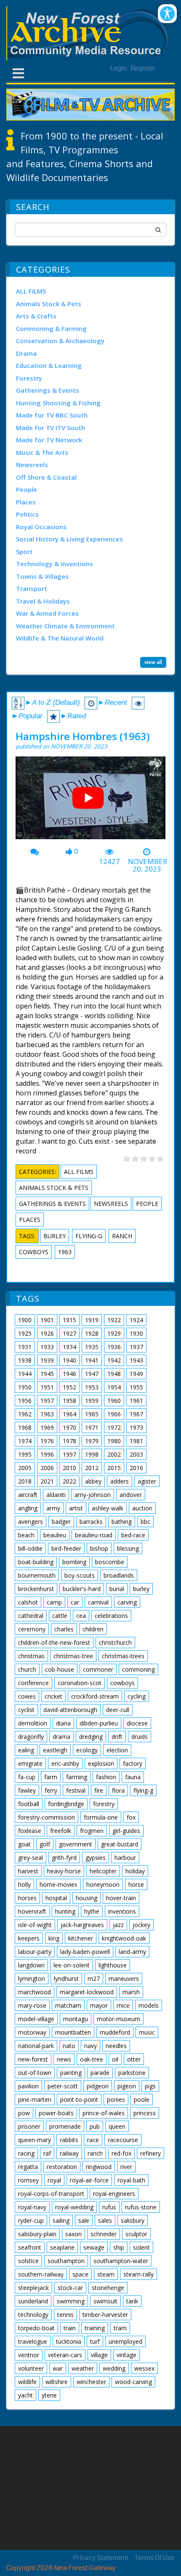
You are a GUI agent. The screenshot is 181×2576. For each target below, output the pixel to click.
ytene (49, 2395)
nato (69, 2046)
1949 (136, 1374)
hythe (92, 1911)
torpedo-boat (36, 2328)
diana (63, 1723)
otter (134, 2059)
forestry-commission (47, 1817)
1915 (69, 1320)
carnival (98, 1602)
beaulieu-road (94, 1535)
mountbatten (73, 2032)
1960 (114, 1401)
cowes (27, 1696)
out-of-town (35, 2073)
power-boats (56, 2113)
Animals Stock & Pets (49, 304)
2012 (92, 1468)
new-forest (33, 2059)
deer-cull (118, 1710)
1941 (92, 1360)
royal (54, 2180)
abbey (93, 1481)
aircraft (28, 1495)
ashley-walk (108, 1508)
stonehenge (108, 2288)
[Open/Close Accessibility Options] (167, 14)
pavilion (28, 2086)
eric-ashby (65, 1763)
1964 (69, 1414)
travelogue (33, 2341)
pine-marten (35, 2099)
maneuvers (124, 1979)
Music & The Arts (42, 452)
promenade (65, 2126)
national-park (36, 2046)
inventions (122, 1911)
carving (127, 1602)
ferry (51, 1790)
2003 (136, 1454)
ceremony (32, 1629)
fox (131, 1817)
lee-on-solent (72, 1965)
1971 (92, 1427)
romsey (28, 2180)
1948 (114, 1374)
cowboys (34, 1252)
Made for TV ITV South (51, 428)
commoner (98, 1669)
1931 (25, 1347)
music (147, 2032)
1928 (92, 1333)
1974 (25, 1441)
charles (64, 1629)
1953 (92, 1387)
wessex (144, 2368)
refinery (150, 2153)
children (93, 1629)
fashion (106, 1777)
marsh (131, 1992)
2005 (25, 1468)
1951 (47, 1387)
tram (120, 2328)
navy (90, 2046)
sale (84, 2220)
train (70, 2328)
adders (120, 1481)
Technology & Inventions (55, 564)
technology (33, 2315)
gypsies (96, 1858)
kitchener (81, 1938)
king (54, 1938)
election (117, 1750)
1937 (136, 1347)
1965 (92, 1414)
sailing (61, 2220)
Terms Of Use (155, 2558)
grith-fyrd (64, 1858)
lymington (32, 1979)
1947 (92, 1374)
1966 (114, 1414)
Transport (32, 588)
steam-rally (138, 2274)
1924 (136, 1320)
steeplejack (33, 2288)
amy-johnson (93, 1495)
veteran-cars (65, 2355)
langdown (31, 1965)
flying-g (89, 1236)
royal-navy (32, 2207)
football (29, 1804)
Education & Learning (49, 365)
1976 (47, 1441)
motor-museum (118, 2019)
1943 (136, 1360)
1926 (47, 1333)
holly (24, 1884)
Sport (24, 551)
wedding (114, 2368)
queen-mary (35, 2140)
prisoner (29, 2126)
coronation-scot (80, 1683)
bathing (122, 1522)
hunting (65, 1911)
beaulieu (55, 1535)
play (91, 801)
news (64, 2059)
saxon (73, 2234)
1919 (92, 1320)
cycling (137, 1696)
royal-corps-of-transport (51, 2194)
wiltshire (57, 2382)
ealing (26, 1750)
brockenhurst (36, 1589)
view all (153, 662)
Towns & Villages (42, 576)
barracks (91, 1522)
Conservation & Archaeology (60, 341)
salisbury (133, 2220)
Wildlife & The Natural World (60, 638)
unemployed (125, 2341)
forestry (104, 1804)
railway (69, 2153)
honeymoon (103, 1884)
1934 (69, 1347)
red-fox (121, 2153)
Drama (26, 353)
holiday (135, 1871)
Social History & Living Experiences (69, 539)
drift (117, 1737)
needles (116, 2046)
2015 (114, 1468)
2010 (69, 1468)
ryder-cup (31, 2220)
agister (147, 1481)
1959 (92, 1401)
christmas (31, 1656)
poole (142, 2099)
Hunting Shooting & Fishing (58, 403)
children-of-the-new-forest (54, 1642)
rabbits (69, 2140)
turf (95, 2341)
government (76, 1844)
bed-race (133, 1535)
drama (61, 1737)
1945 (47, 1374)
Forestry (29, 378)
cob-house (60, 1669)
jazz (118, 1925)
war (58, 2368)
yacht (25, 2395)
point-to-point (79, 2099)
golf (45, 1844)
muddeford (115, 2032)
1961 (136, 1401)
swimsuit (105, 2301)
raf (47, 2153)
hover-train (121, 1898)
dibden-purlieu (99, 1723)
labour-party (35, 1952)
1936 (114, 1347)
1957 (47, 1401)
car (75, 1602)
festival (76, 1790)
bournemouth (37, 1575)
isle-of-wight (35, 1925)
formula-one (101, 1817)
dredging (91, 1737)
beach (26, 1535)
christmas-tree (73, 1656)
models (149, 2005)
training (95, 2328)
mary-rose (32, 2005)
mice (123, 2005)
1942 (114, 1360)
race (93, 2140)
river (126, 2167)
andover (131, 1495)
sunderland (33, 2301)
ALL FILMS (31, 291)
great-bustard (120, 1844)
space (80, 2274)
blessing (128, 1548)
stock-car (70, 2288)
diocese (137, 1723)
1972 (114, 1427)
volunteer (31, 2368)
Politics (27, 514)
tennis (65, 2315)
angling (28, 1508)
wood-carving (133, 2382)
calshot (28, 1602)
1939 (47, 1360)
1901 (47, 1320)
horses (27, 1898)
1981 (136, 1441)
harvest (28, 1871)
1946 (69, 1374)
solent (141, 2247)
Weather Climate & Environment (65, 626)
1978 (69, 1441)
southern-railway (41, 2274)
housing (87, 1898)
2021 (47, 1481)
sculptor (136, 2234)
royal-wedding (74, 2207)
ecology (87, 1750)
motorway (32, 2032)
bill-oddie (30, 1548)
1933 (47, 1347)
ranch (122, 1236)
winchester (91, 2382)
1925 (25, 1333)
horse (136, 1884)
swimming (71, 2301)
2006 (47, 1468)
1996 (47, 1454)
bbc (145, 1522)
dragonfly (31, 1737)
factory (133, 1763)
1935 (92, 1347)
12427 (109, 861)
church (27, 1669)
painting (71, 2073)
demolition (33, 1723)
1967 (136, 1414)
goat (24, 1844)
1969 (47, 1427)
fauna (133, 1777)
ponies (116, 2099)
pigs (150, 2086)
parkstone (132, 2073)
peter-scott (63, 2086)
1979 (92, 1441)
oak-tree (92, 2059)
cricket (53, 1696)
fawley (27, 1790)
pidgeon (98, 2086)
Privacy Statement (101, 2558)
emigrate (30, 1763)
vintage (126, 2355)
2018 (25, 1481)
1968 (25, 1427)
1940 (69, 1360)
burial (117, 1589)
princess (145, 2113)
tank (132, 2301)
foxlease (30, 1831)
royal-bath (131, 2180)
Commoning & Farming (51, 328)
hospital (56, 1898)
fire (99, 1790)
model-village (36, 2019)
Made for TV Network (49, 440)
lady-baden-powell (85, 1952)
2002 (114, 1454)
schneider (104, 2234)
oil (115, 2059)
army (53, 1508)
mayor (99, 2005)
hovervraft (32, 1911)
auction (142, 1508)
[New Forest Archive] (90, 33)
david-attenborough (70, 1710)
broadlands (119, 1575)
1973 (136, 1427)
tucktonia (69, 2341)
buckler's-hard (82, 1589)
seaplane (62, 2247)
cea (81, 1616)
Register (143, 68)
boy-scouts (80, 1575)
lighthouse (113, 1965)
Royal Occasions (41, 527)
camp (54, 1602)
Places (26, 502)
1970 (69, 1427)
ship (119, 2247)
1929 (114, 1333)
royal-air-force (89, 2180)
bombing (74, 1562)
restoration (62, 2167)
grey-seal (31, 1858)
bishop (99, 1548)
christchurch (115, 1642)
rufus (109, 2207)
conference (33, 1683)
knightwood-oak (124, 1938)
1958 (69, 1401)
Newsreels (32, 465)
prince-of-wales (104, 2113)
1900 (25, 1320)
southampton (66, 2261)
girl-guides (126, 1831)
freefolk (61, 1831)
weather (83, 2368)
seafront (30, 2247)
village (99, 2355)
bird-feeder (66, 1548)
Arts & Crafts (36, 316)
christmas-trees (123, 1656)
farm (51, 1777)
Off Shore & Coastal (46, 477)
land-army (132, 1952)
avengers (31, 1522)
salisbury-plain (37, 2234)
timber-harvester (105, 2315)
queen (117, 2126)
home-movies (59, 1884)
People (27, 489)
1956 (25, 1401)
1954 (114, 1387)
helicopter (103, 1871)
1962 (25, 1414)
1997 (69, 1454)
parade (100, 2073)
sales (105, 2220)
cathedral (31, 1616)
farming (77, 1777)
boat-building (36, 1562)
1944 (25, 1374)
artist (76, 1508)
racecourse (123, 2140)
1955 (136, 1387)
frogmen (92, 1831)
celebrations (111, 1616)
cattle (60, 1616)
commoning (138, 1669)
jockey (141, 1925)
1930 (136, 1333)
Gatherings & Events (48, 390)
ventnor (29, 2355)
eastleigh (55, 1750)
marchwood (35, 1992)
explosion (101, 1763)
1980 (114, 1441)
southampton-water (121, 2261)
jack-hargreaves (82, 1925)
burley (55, 1236)
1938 (25, 1360)
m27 (94, 1979)
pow (24, 2113)
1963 (65, 1252)
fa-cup (27, 1777)
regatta (28, 2167)
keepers (29, 1938)
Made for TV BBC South (52, 415)
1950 (25, 1387)
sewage (94, 2247)
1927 (69, 1333)
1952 (69, 1387)
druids (140, 1737)
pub (95, 2126)
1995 (25, 1454)
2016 (136, 1468)
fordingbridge (66, 1804)
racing (26, 2153)
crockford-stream (95, 1696)
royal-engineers (114, 2194)
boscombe (110, 1562)
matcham (68, 2005)
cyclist (26, 1710)
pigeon (127, 2086)
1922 (114, 1320)
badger (61, 1522)
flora (118, 1790)
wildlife (27, 2382)
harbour (125, 1858)
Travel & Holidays (43, 601)
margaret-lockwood (87, 1992)
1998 (92, 1454)
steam (106, 2274)
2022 (69, 1481)
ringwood (99, 2167)
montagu (76, 2019)
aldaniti (56, 1495)
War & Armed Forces (47, 613)
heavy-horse (64, 1871)
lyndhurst (66, 1979)
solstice (28, 2261)
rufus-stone (141, 2207)
